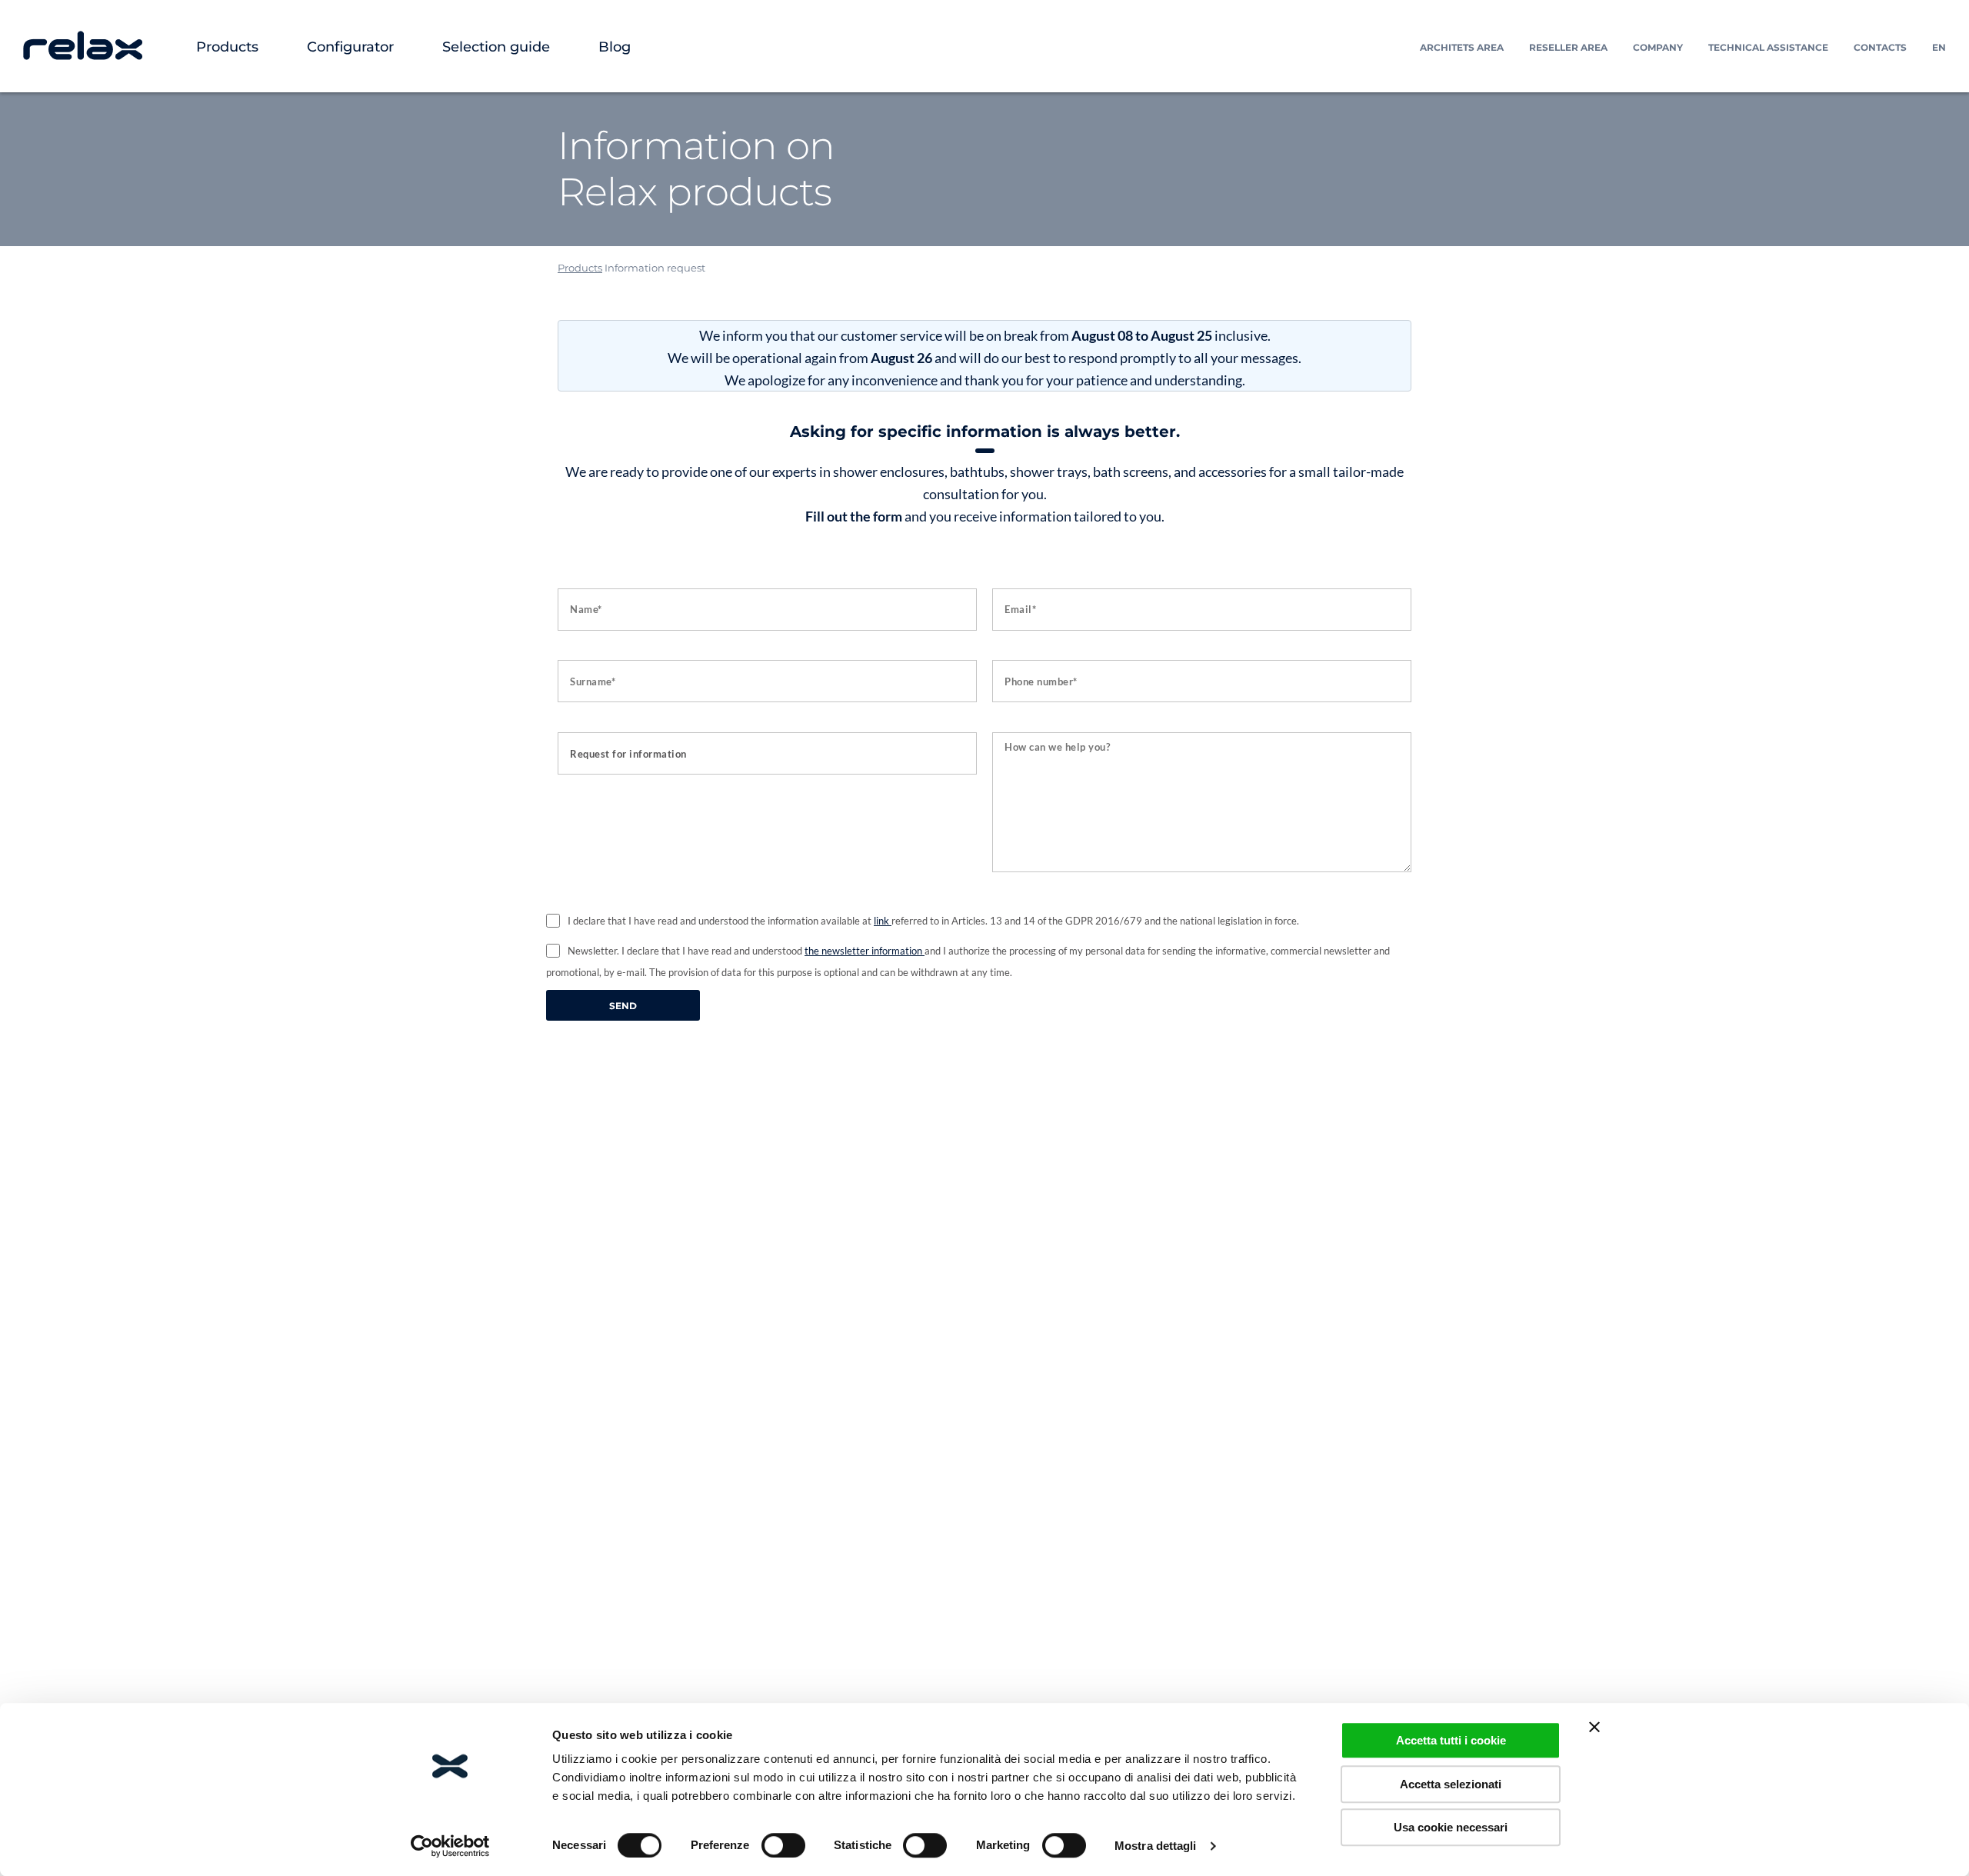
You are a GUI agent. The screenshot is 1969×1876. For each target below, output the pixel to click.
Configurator (350, 47)
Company (1658, 47)
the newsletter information (865, 951)
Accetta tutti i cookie (1451, 1740)
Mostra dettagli (1156, 1846)
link (883, 921)
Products (227, 47)
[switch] (783, 1845)
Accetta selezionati (1451, 1784)
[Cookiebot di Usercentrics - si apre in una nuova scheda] (450, 1846)
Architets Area (1462, 47)
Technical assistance (1768, 47)
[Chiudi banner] (1594, 1727)
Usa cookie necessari (1451, 1827)
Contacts (1880, 47)
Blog (615, 47)
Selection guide (496, 47)
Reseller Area (1568, 47)
